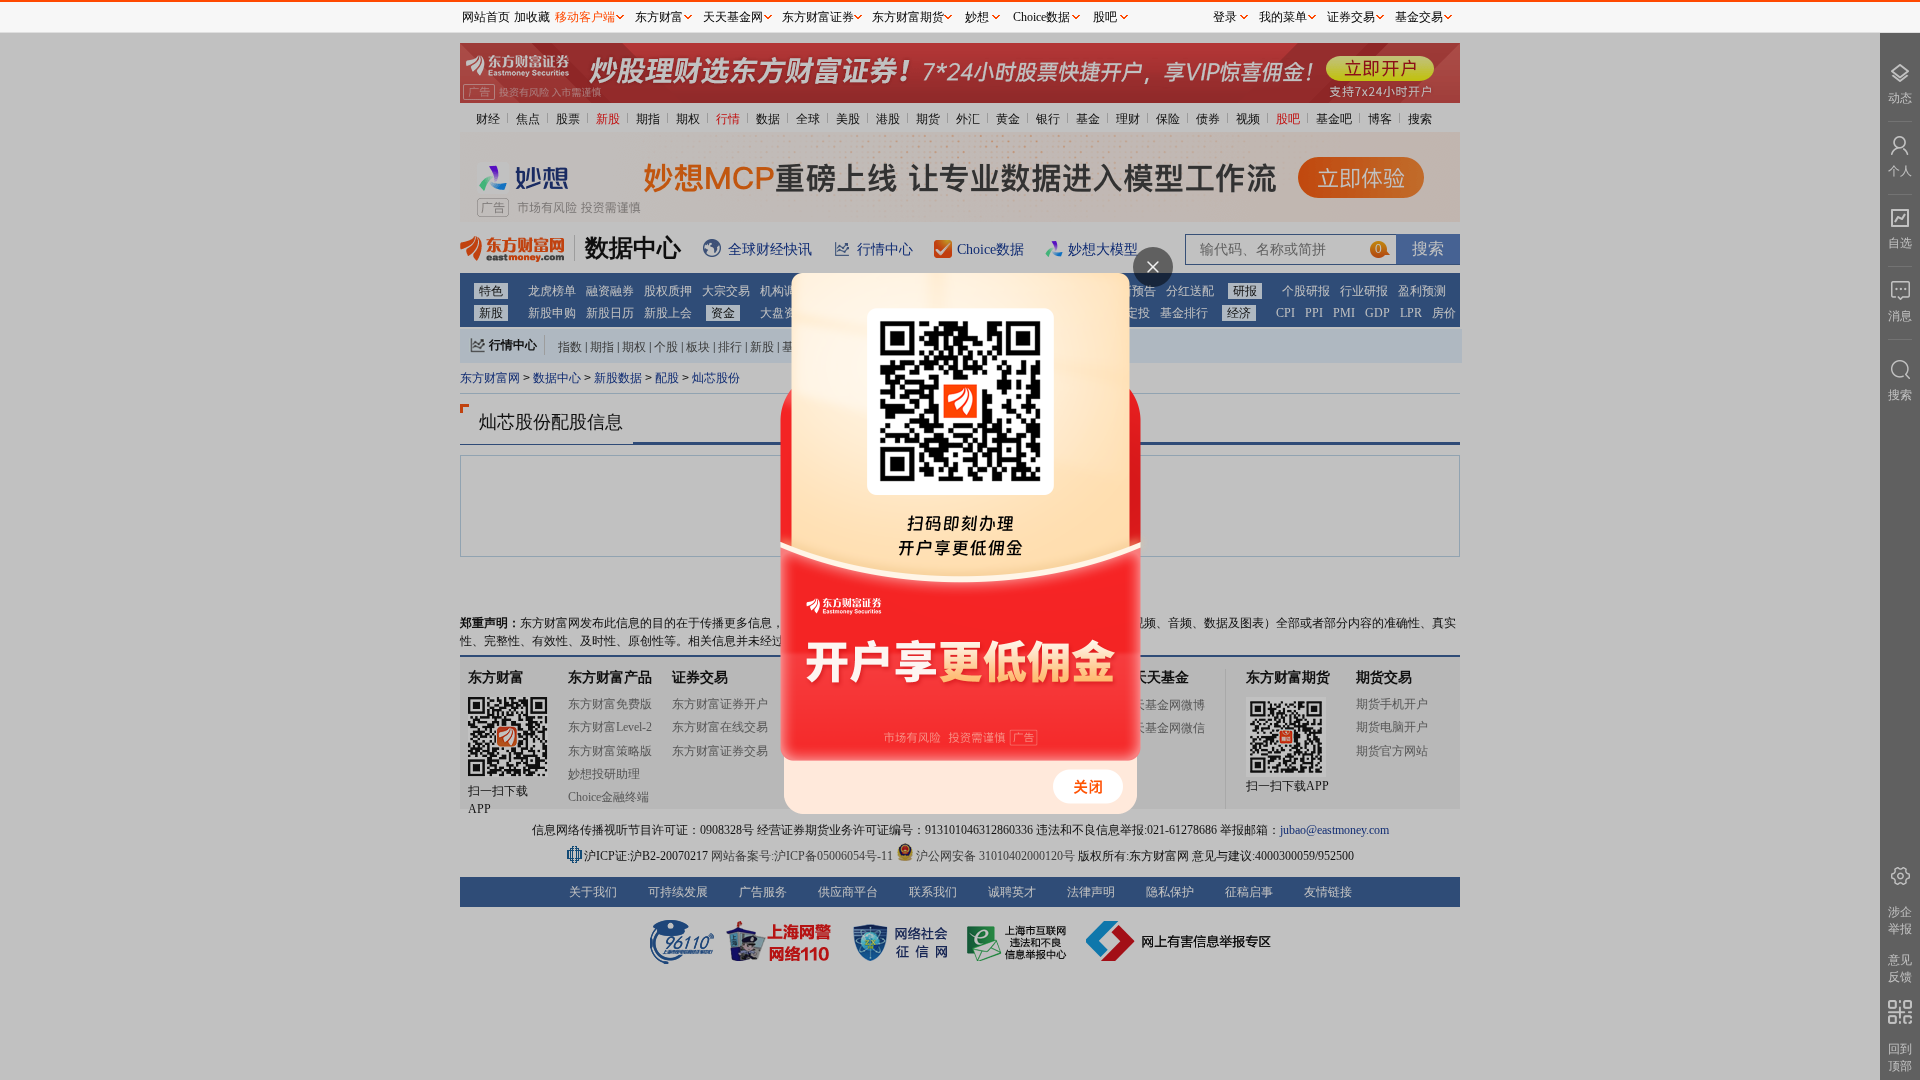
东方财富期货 (908, 17)
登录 (1225, 17)
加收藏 (532, 17)
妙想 (977, 17)
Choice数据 (1041, 17)
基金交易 (1419, 17)
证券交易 (1351, 17)
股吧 (1105, 17)
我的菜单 (1283, 17)
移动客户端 (585, 17)
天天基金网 (733, 17)
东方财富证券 (818, 17)
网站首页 (486, 17)
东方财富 (659, 17)
